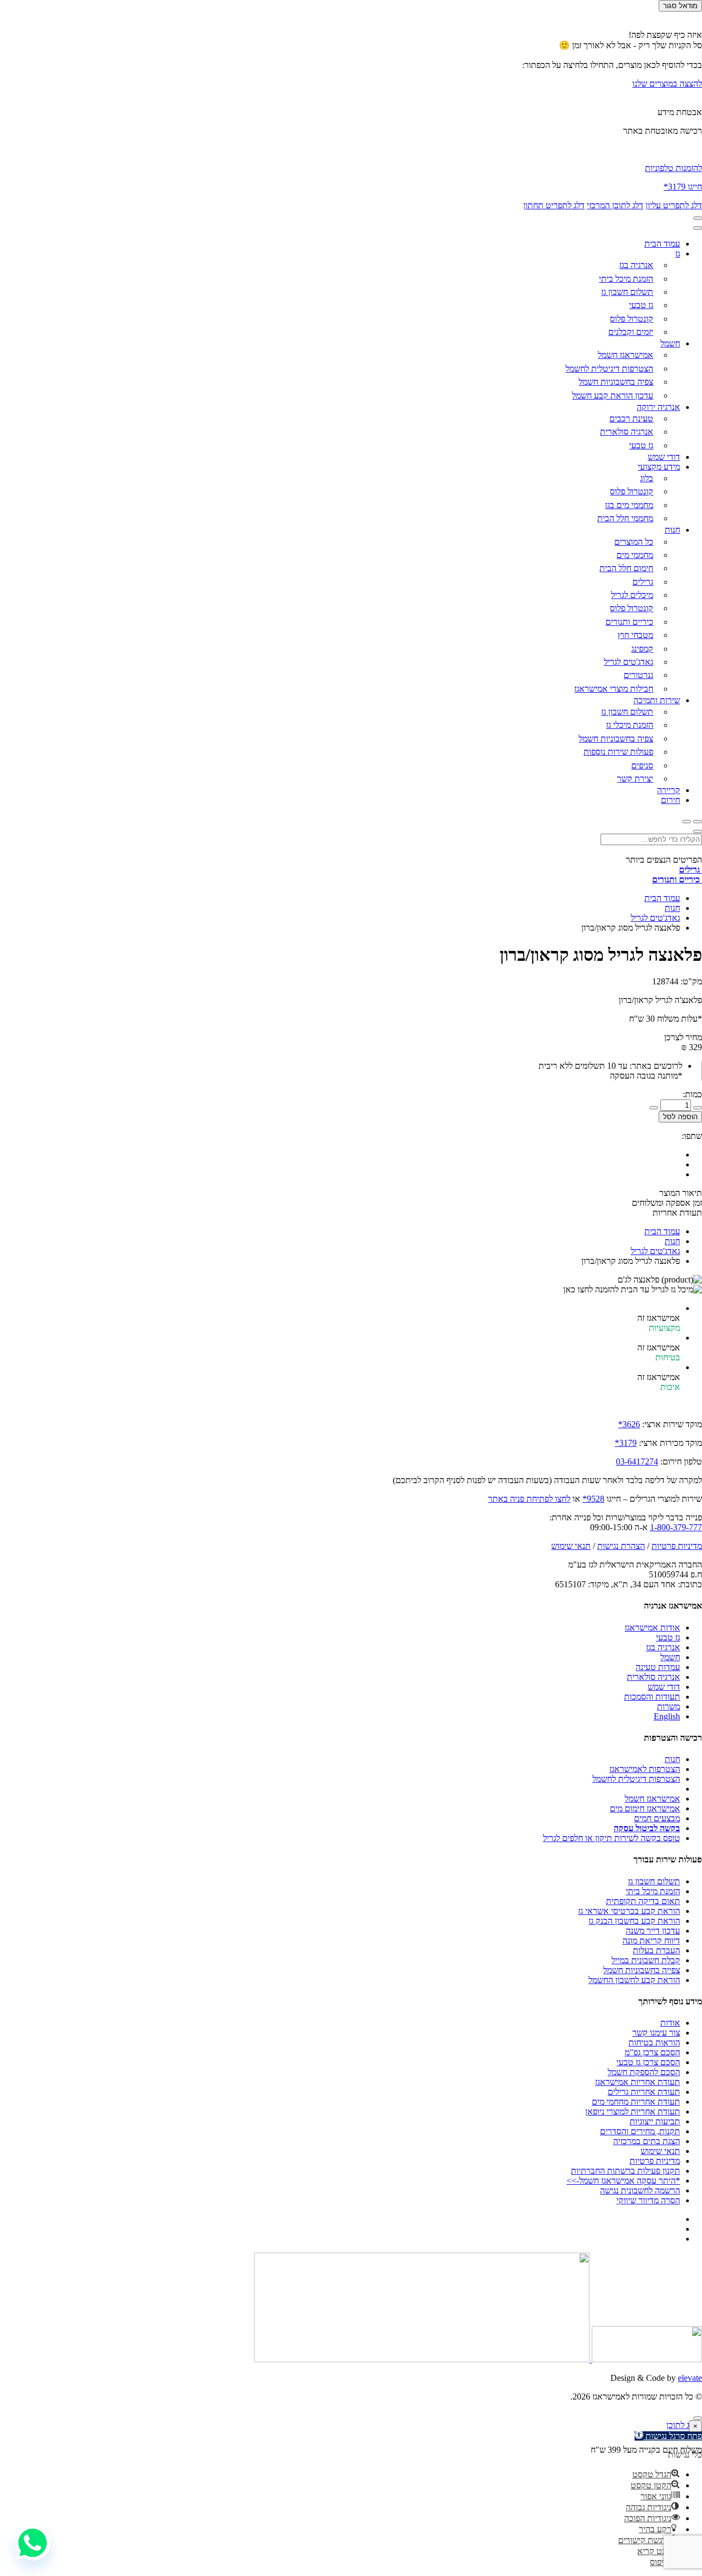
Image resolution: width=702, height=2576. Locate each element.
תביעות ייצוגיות (655, 2121)
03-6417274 (637, 1461)
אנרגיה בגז (636, 265)
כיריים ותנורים (629, 622)
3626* (629, 1424)
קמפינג (642, 649)
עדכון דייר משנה (653, 1931)
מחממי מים (635, 555)
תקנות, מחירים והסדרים (640, 2131)
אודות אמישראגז (652, 1628)
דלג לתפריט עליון (674, 205)
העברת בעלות (656, 1950)
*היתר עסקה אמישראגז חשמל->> (623, 2181)
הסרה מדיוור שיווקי (648, 2200)
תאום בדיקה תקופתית (643, 1901)
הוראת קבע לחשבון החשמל (634, 1980)
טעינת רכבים (631, 418)
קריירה (669, 790)
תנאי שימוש (571, 1546)
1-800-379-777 (676, 1527)
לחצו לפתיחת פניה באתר (529, 1499)
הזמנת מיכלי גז (630, 725)
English (667, 1716)
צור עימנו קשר (656, 2033)
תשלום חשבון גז (627, 292)
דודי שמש (664, 457)
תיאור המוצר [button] (681, 1193)
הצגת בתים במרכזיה (647, 2141)
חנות (672, 530)
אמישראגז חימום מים (645, 1808)
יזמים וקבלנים (631, 332)
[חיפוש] (687, 822)
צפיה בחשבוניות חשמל (616, 382)
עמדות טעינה (658, 1667)
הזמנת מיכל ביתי (626, 279)
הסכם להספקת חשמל (644, 2072)
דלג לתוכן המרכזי (615, 205)
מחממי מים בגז (629, 505)
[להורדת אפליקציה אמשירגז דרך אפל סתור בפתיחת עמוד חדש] (646, 2359)
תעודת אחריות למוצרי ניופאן (633, 2111)
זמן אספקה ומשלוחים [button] (667, 1203)
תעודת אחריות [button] (677, 1213)
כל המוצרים (634, 542)
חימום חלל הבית (626, 568)
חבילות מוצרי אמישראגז (614, 689)
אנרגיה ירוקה (658, 407)
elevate (690, 2378)
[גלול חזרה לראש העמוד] (698, 2418)
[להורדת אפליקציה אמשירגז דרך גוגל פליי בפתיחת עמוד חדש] (422, 2359)
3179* (626, 1443)
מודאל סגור (680, 6)
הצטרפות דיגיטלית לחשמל (609, 369)
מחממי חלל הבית (625, 518)
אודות (670, 2023)
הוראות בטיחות (654, 2042)
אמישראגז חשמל (625, 355)
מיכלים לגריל (632, 595)
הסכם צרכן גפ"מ (652, 2052)
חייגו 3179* (683, 187)
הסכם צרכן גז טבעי (648, 2062)
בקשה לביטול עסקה (647, 1828)
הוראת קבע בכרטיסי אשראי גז (629, 1911)
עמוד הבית (662, 244)
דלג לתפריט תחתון (554, 205)
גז (678, 253)
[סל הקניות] (698, 822)
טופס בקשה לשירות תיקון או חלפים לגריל (612, 1838)
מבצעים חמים (657, 1818)
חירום (670, 800)
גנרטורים (638, 675)
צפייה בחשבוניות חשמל (642, 1970)
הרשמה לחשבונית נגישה (640, 2190)
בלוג (647, 478)
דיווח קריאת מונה (651, 1940)
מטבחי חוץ (635, 635)
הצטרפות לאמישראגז (645, 1769)
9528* (593, 1499)
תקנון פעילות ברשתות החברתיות (625, 2171)
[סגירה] (698, 228)
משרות (669, 1706)
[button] (656, 2474)
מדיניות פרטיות (677, 1546)
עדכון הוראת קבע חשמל (613, 395)
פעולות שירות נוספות (618, 752)
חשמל (670, 343)
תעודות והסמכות (652, 1697)
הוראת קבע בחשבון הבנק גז (634, 1921)
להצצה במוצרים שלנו (667, 84)
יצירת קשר (635, 779)
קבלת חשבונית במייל (646, 1960)
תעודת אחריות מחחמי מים (636, 2102)
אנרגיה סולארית (627, 432)
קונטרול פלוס (632, 319)
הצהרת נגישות (621, 1546)
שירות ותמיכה (657, 700)
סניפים (642, 765)
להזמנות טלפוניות (673, 168)
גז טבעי (641, 305)
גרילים (643, 582)
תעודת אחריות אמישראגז (638, 2082)
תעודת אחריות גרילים (644, 2092)
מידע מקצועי (659, 467)
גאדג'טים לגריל (629, 662)
